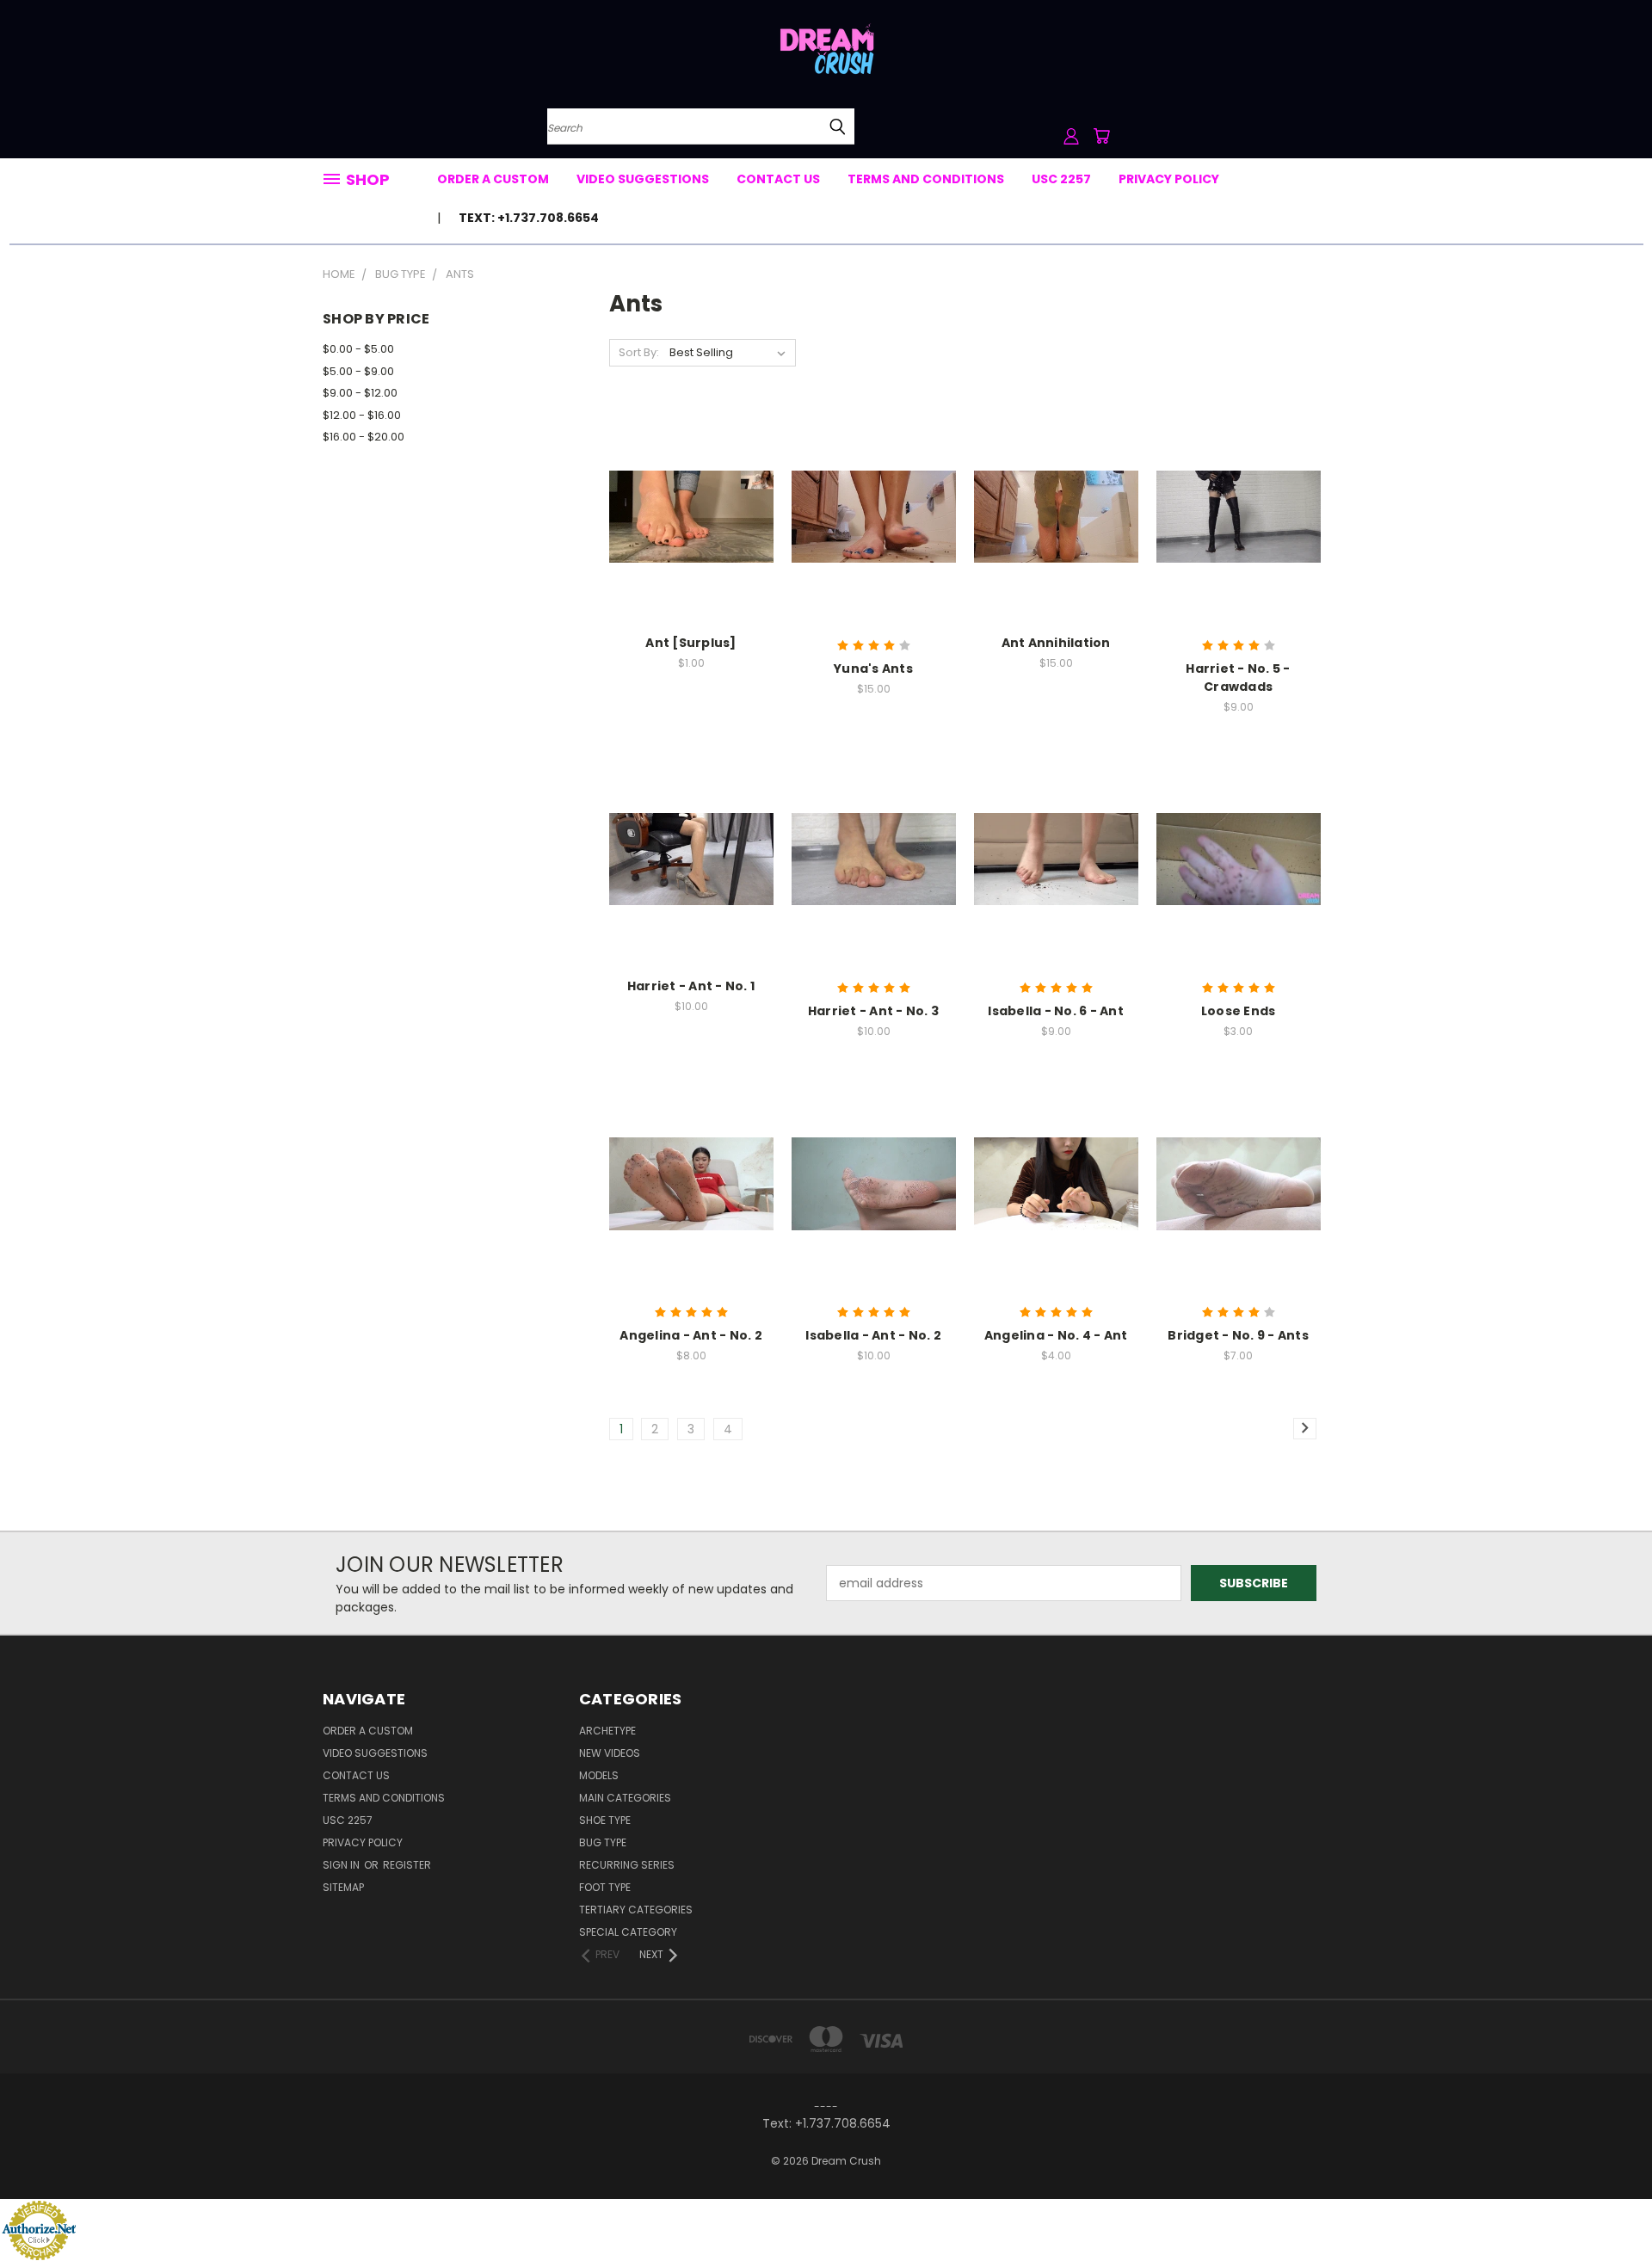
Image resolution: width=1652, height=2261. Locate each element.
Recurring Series (627, 1865)
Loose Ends (1239, 1011)
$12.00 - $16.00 (362, 415)
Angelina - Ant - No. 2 (691, 1335)
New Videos (610, 1753)
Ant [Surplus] (690, 643)
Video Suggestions (643, 179)
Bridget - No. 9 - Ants (1238, 1335)
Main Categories (625, 1798)
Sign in (342, 1865)
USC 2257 (1061, 179)
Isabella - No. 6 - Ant (1056, 1011)
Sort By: (639, 352)
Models (599, 1775)
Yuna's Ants (873, 668)
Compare (685, 515)
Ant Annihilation (1056, 643)
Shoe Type (605, 1820)
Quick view (691, 481)
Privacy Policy (1169, 179)
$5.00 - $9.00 (358, 371)
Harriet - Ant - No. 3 (873, 1011)
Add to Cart (691, 547)
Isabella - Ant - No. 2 (873, 1335)
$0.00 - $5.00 (358, 349)
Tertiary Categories (636, 1910)
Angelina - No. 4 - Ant (1056, 1335)
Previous (1607, 2207)
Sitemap (343, 1887)
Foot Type (605, 1887)
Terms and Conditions (926, 179)
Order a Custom (493, 179)
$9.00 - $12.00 (360, 393)
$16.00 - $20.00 (364, 437)
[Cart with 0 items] (1101, 136)
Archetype (607, 1731)
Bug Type (603, 1842)
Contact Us (778, 179)
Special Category (628, 1932)
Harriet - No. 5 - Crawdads (1238, 678)
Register (407, 1865)
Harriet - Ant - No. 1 (691, 986)
